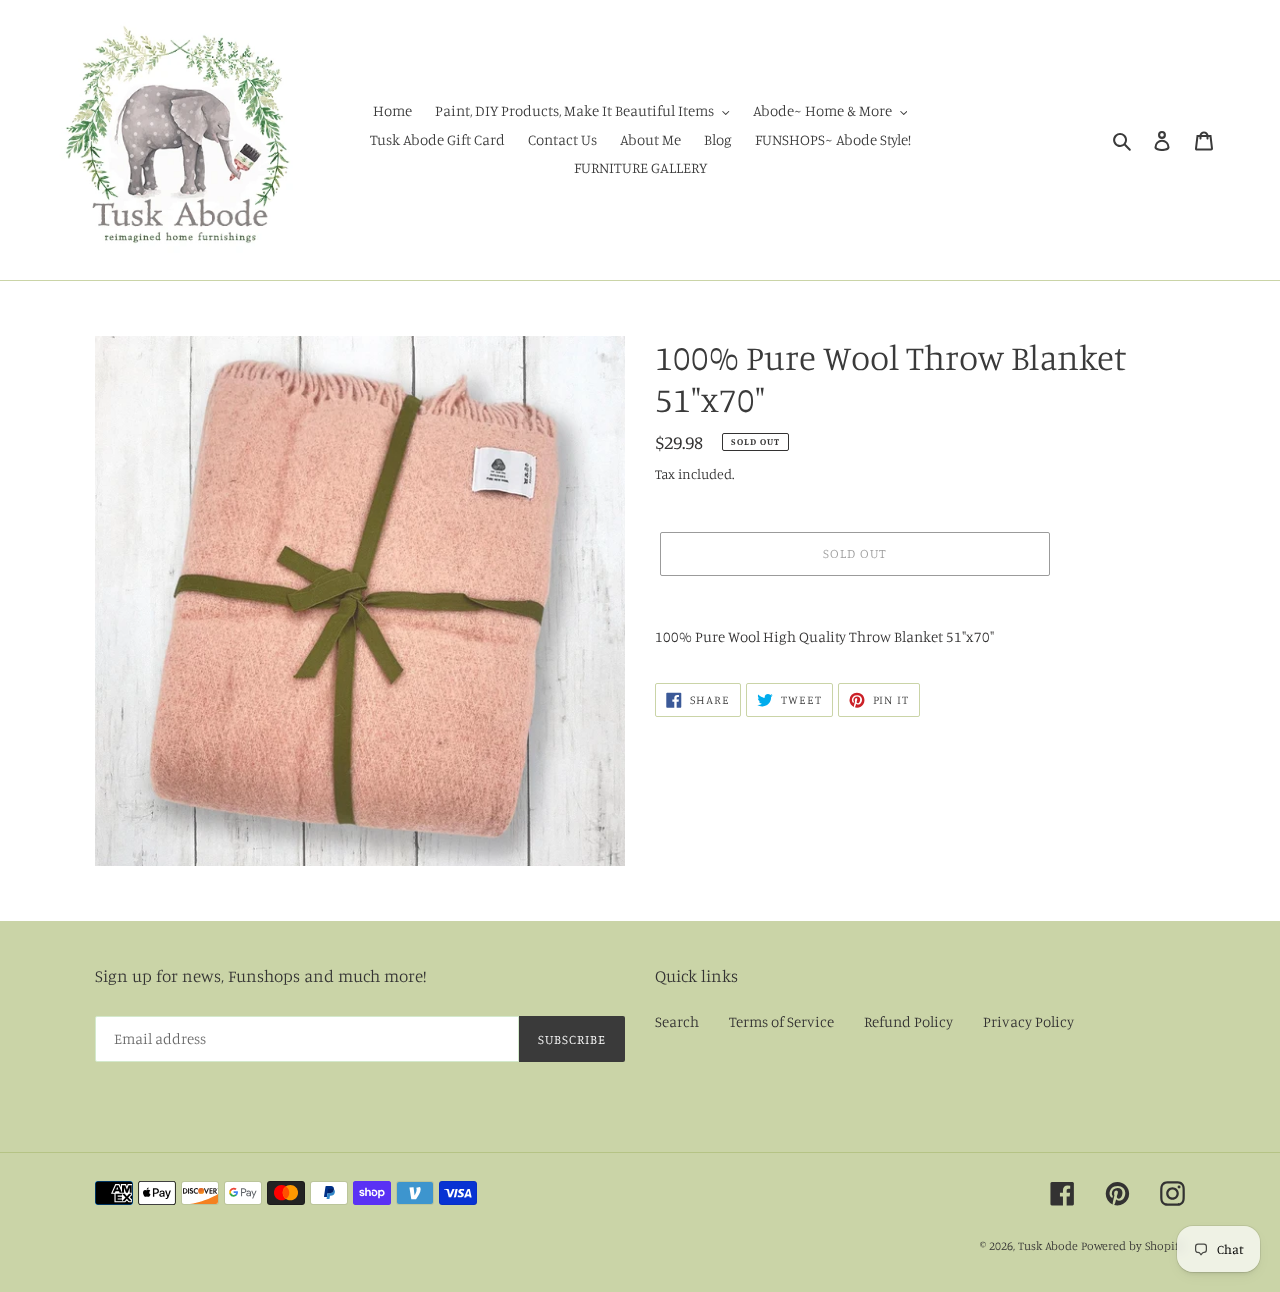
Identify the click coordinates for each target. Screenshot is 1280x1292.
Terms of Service (781, 1021)
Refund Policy (908, 1021)
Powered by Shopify (1133, 1245)
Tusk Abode (1048, 1245)
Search (677, 1021)
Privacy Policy (1028, 1021)
